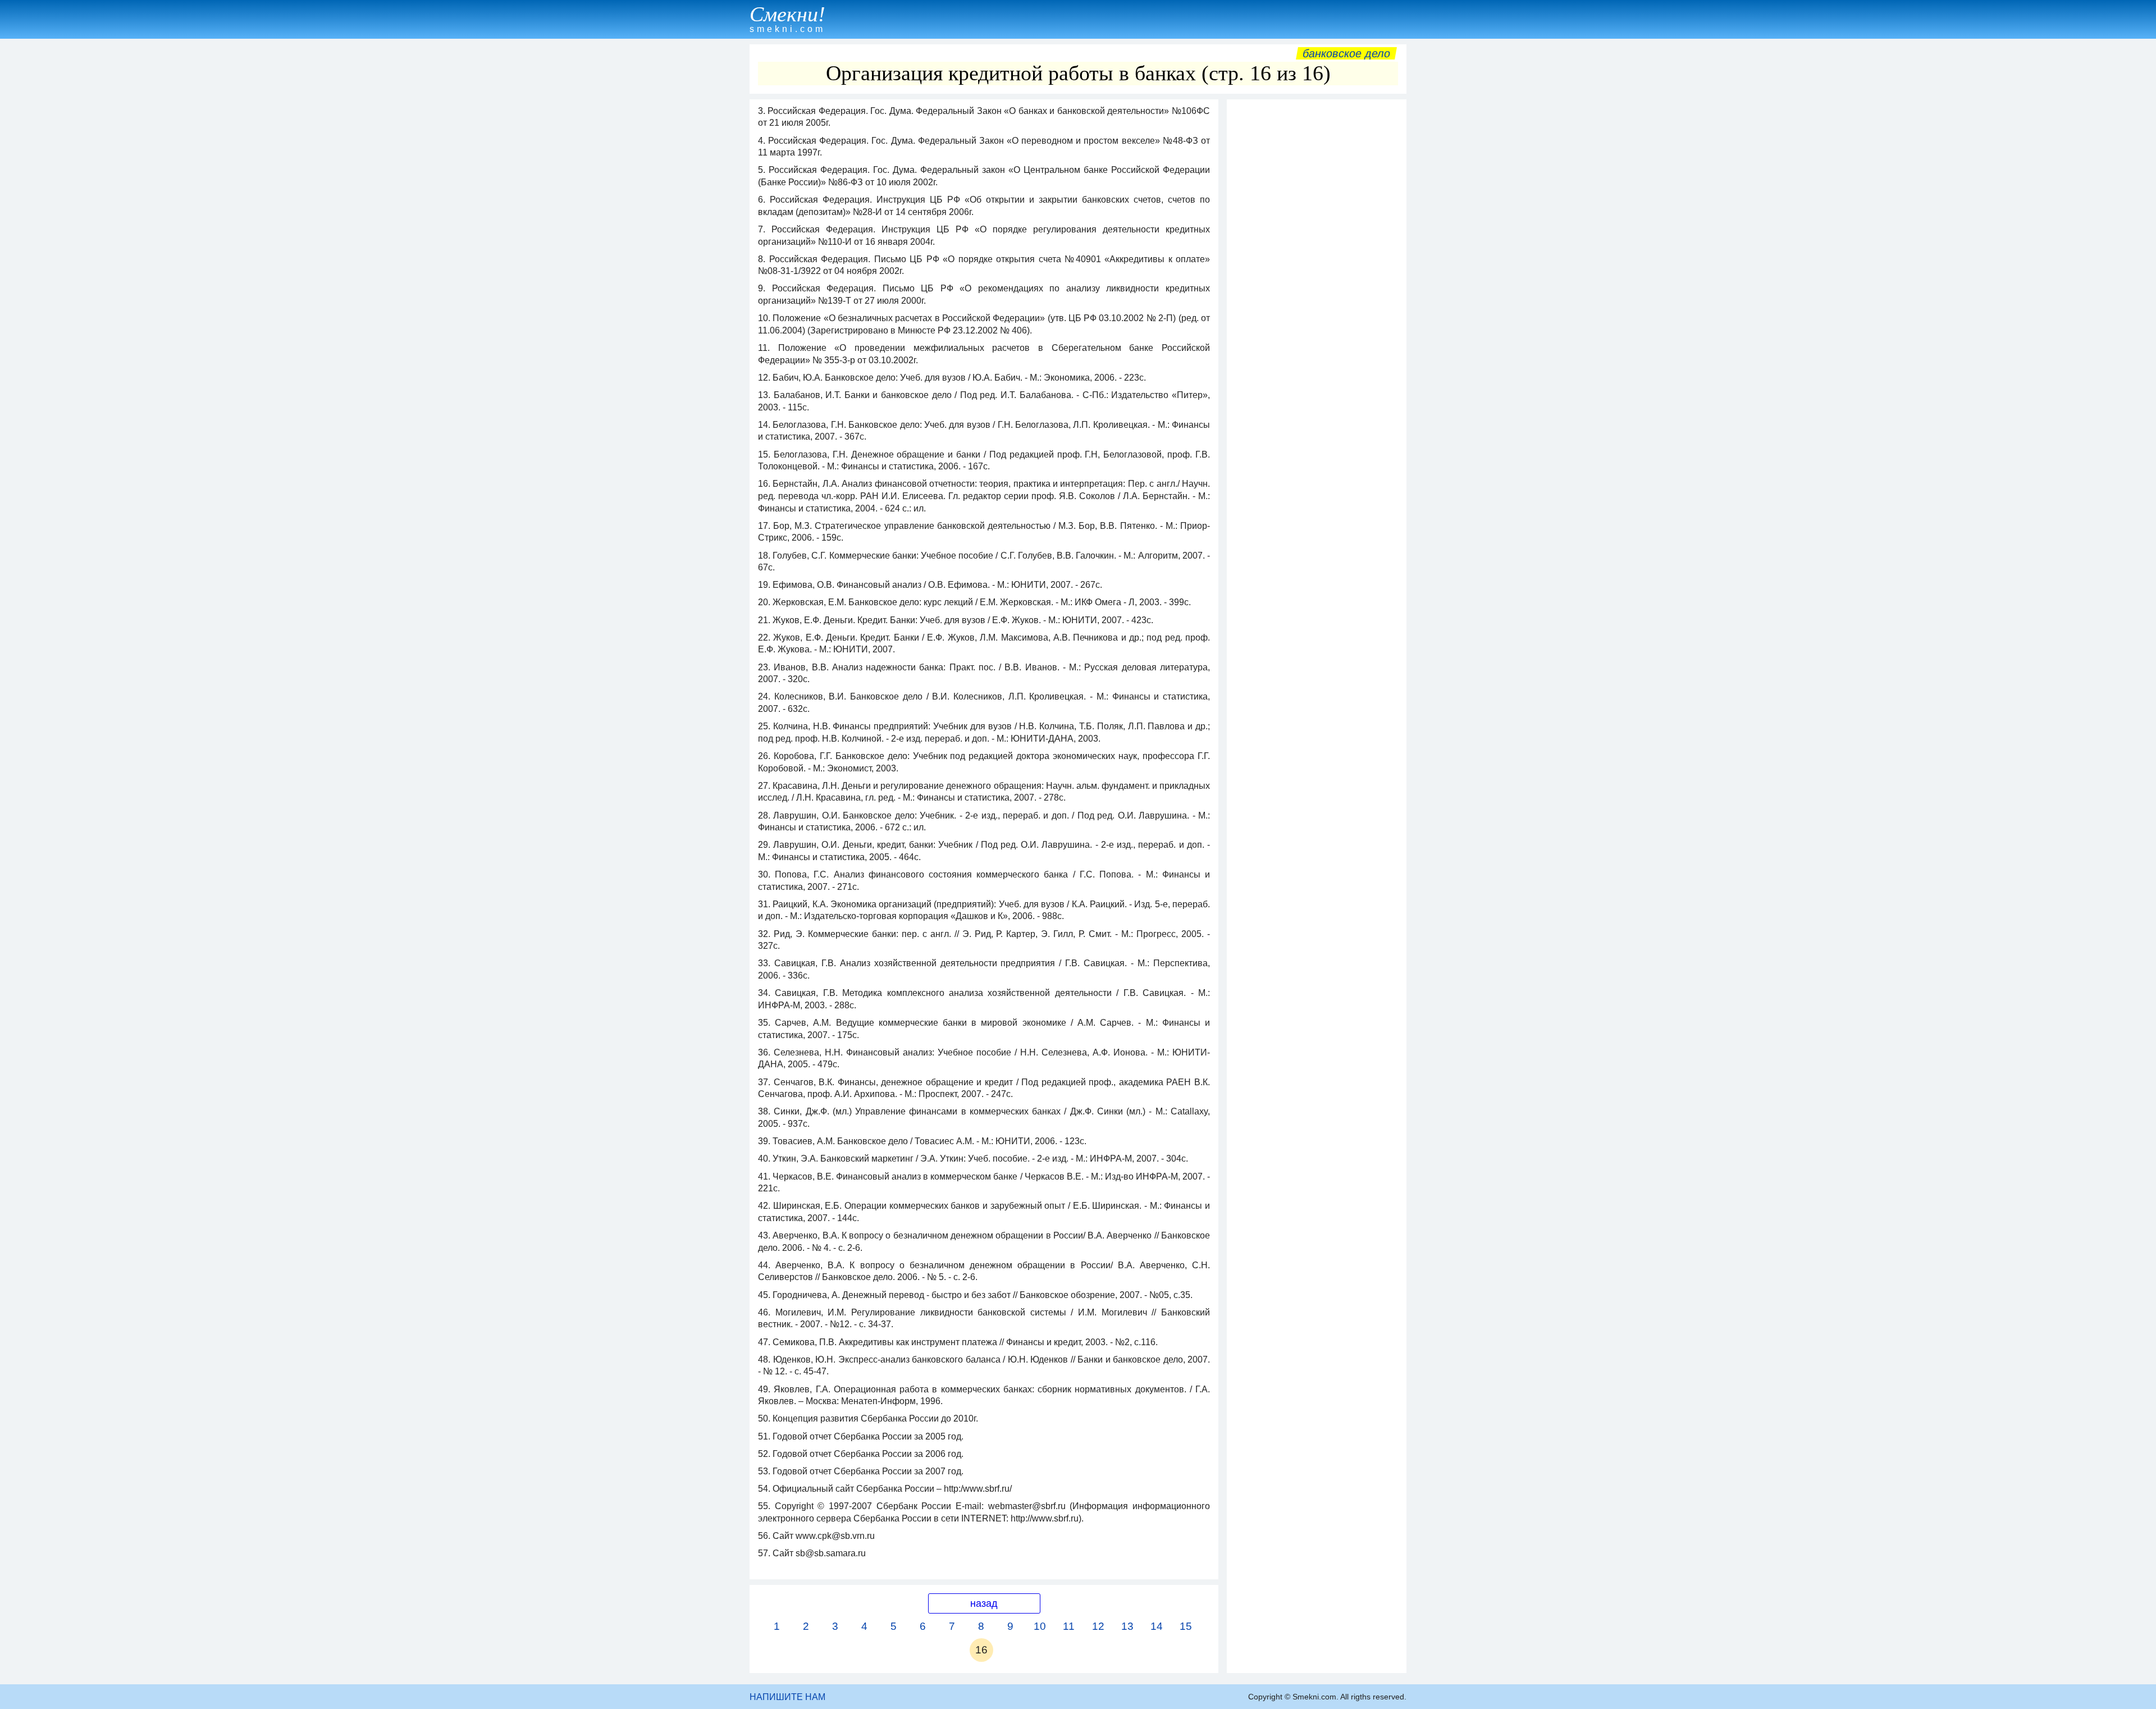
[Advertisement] (1317, 273)
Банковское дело (1346, 53)
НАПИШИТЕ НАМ (787, 1697)
